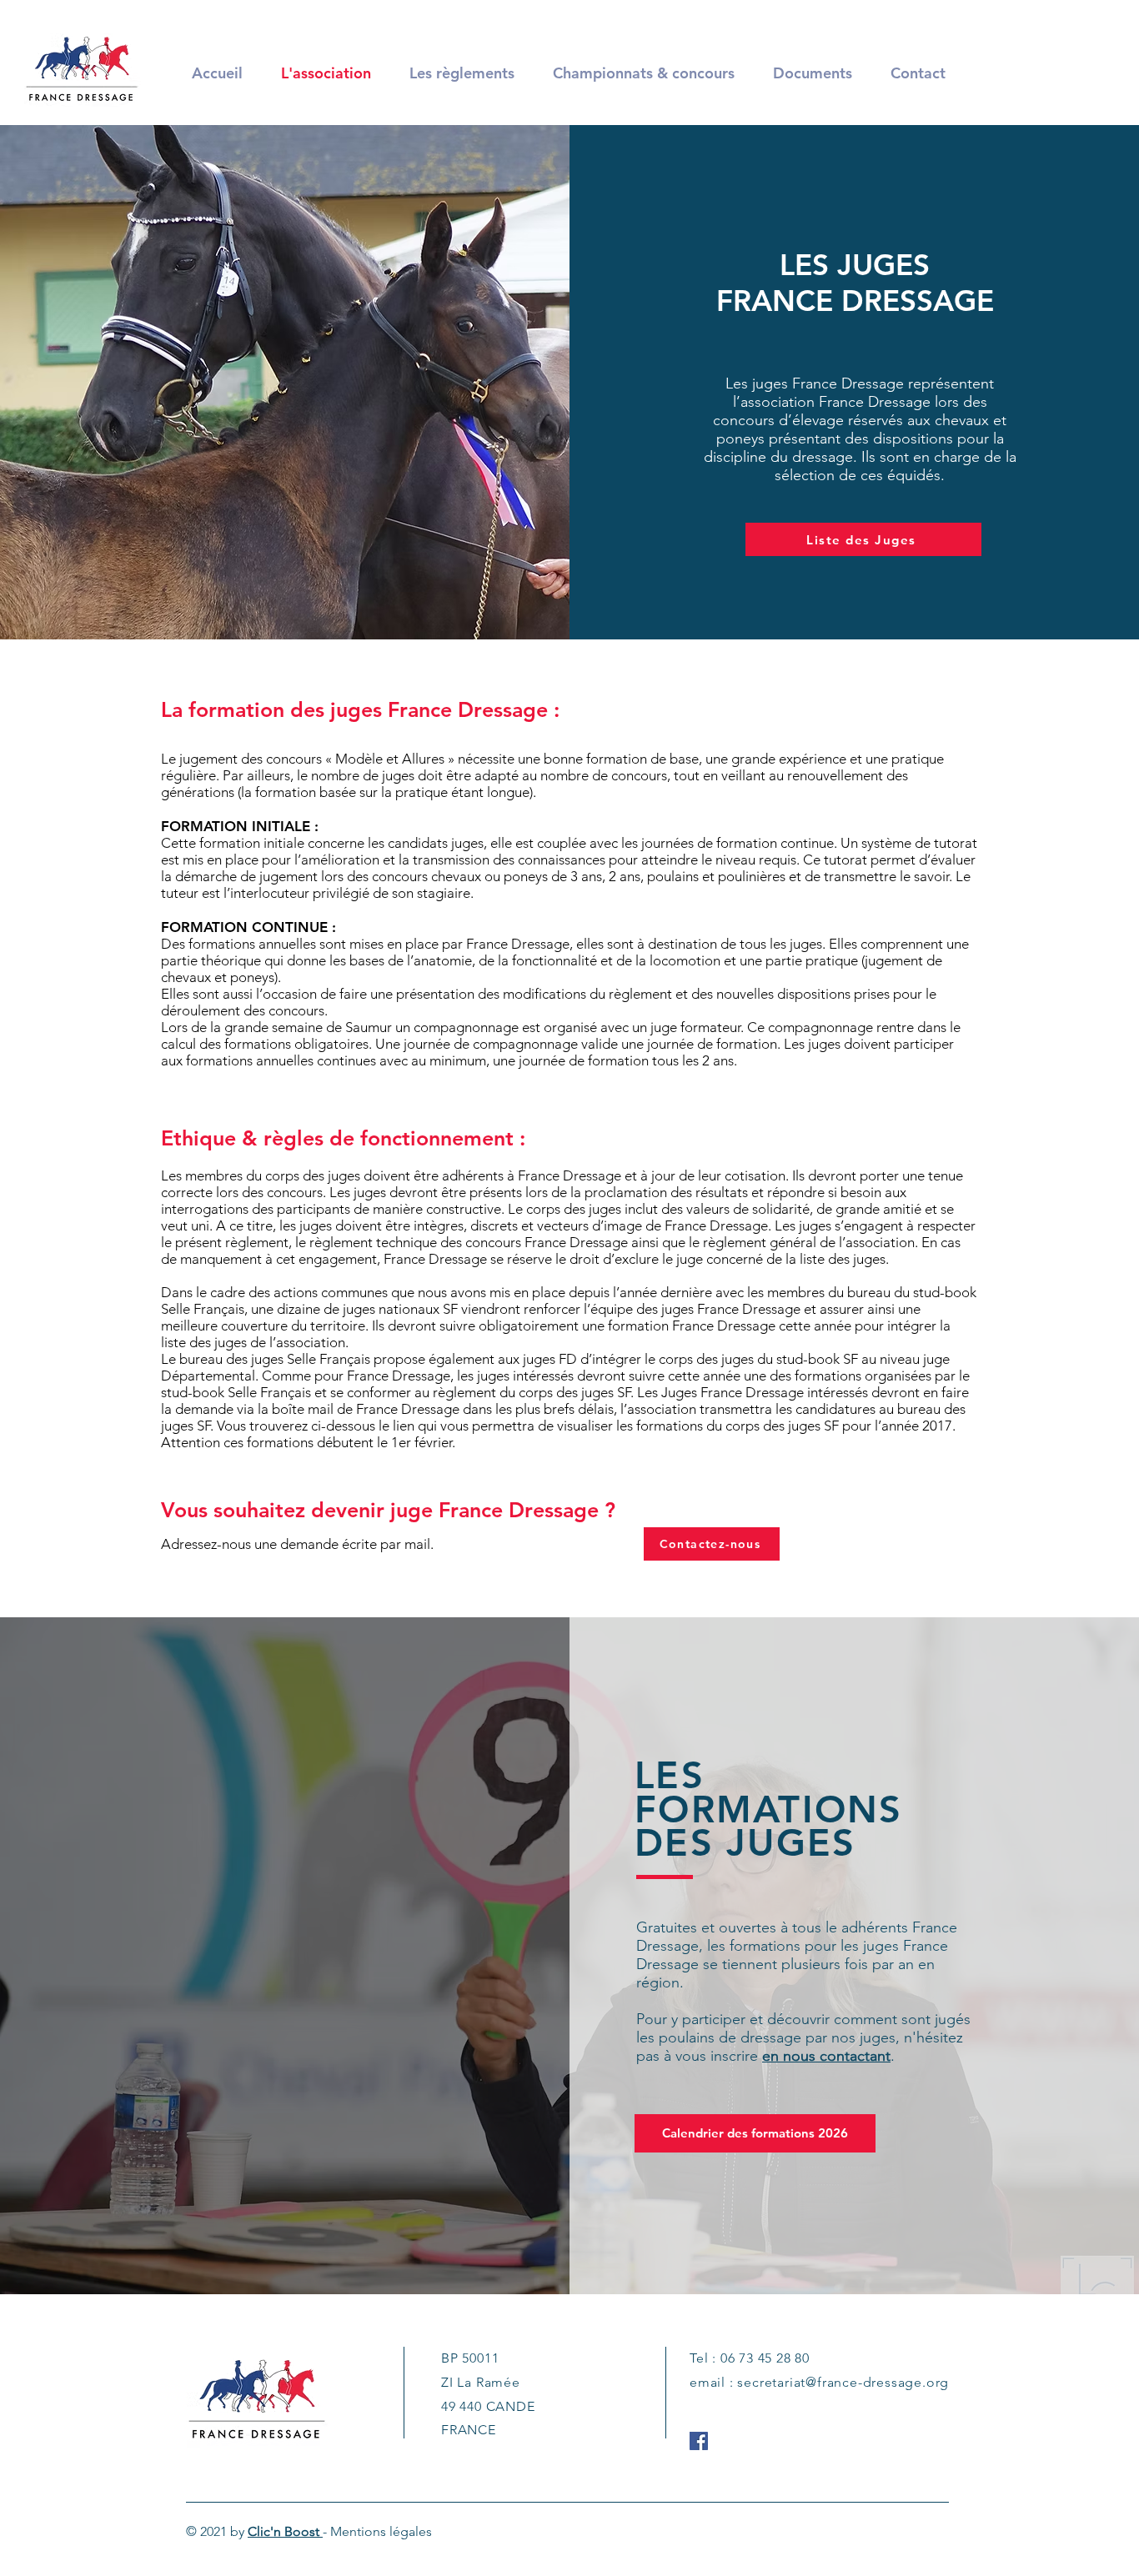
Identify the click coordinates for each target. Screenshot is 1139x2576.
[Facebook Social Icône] (699, 2441)
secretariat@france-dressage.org (843, 2382)
